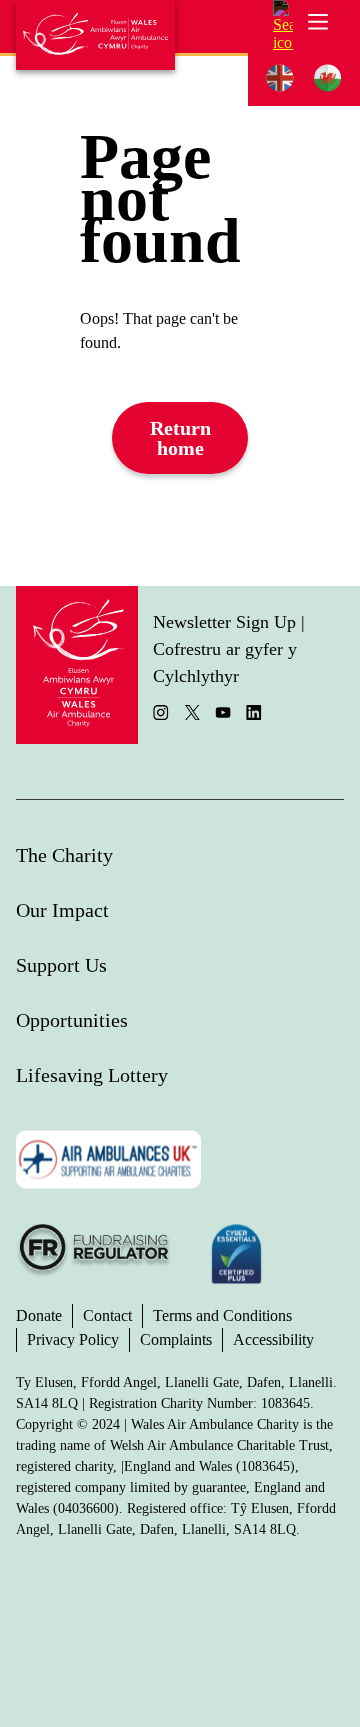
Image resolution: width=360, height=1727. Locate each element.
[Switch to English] (280, 78)
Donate (39, 1315)
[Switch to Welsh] (328, 78)
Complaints (176, 1339)
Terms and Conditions (222, 1315)
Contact (107, 1315)
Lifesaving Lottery (92, 1075)
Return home (180, 438)
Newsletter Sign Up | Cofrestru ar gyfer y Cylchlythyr (229, 649)
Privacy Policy (73, 1339)
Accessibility (273, 1339)
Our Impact (62, 910)
